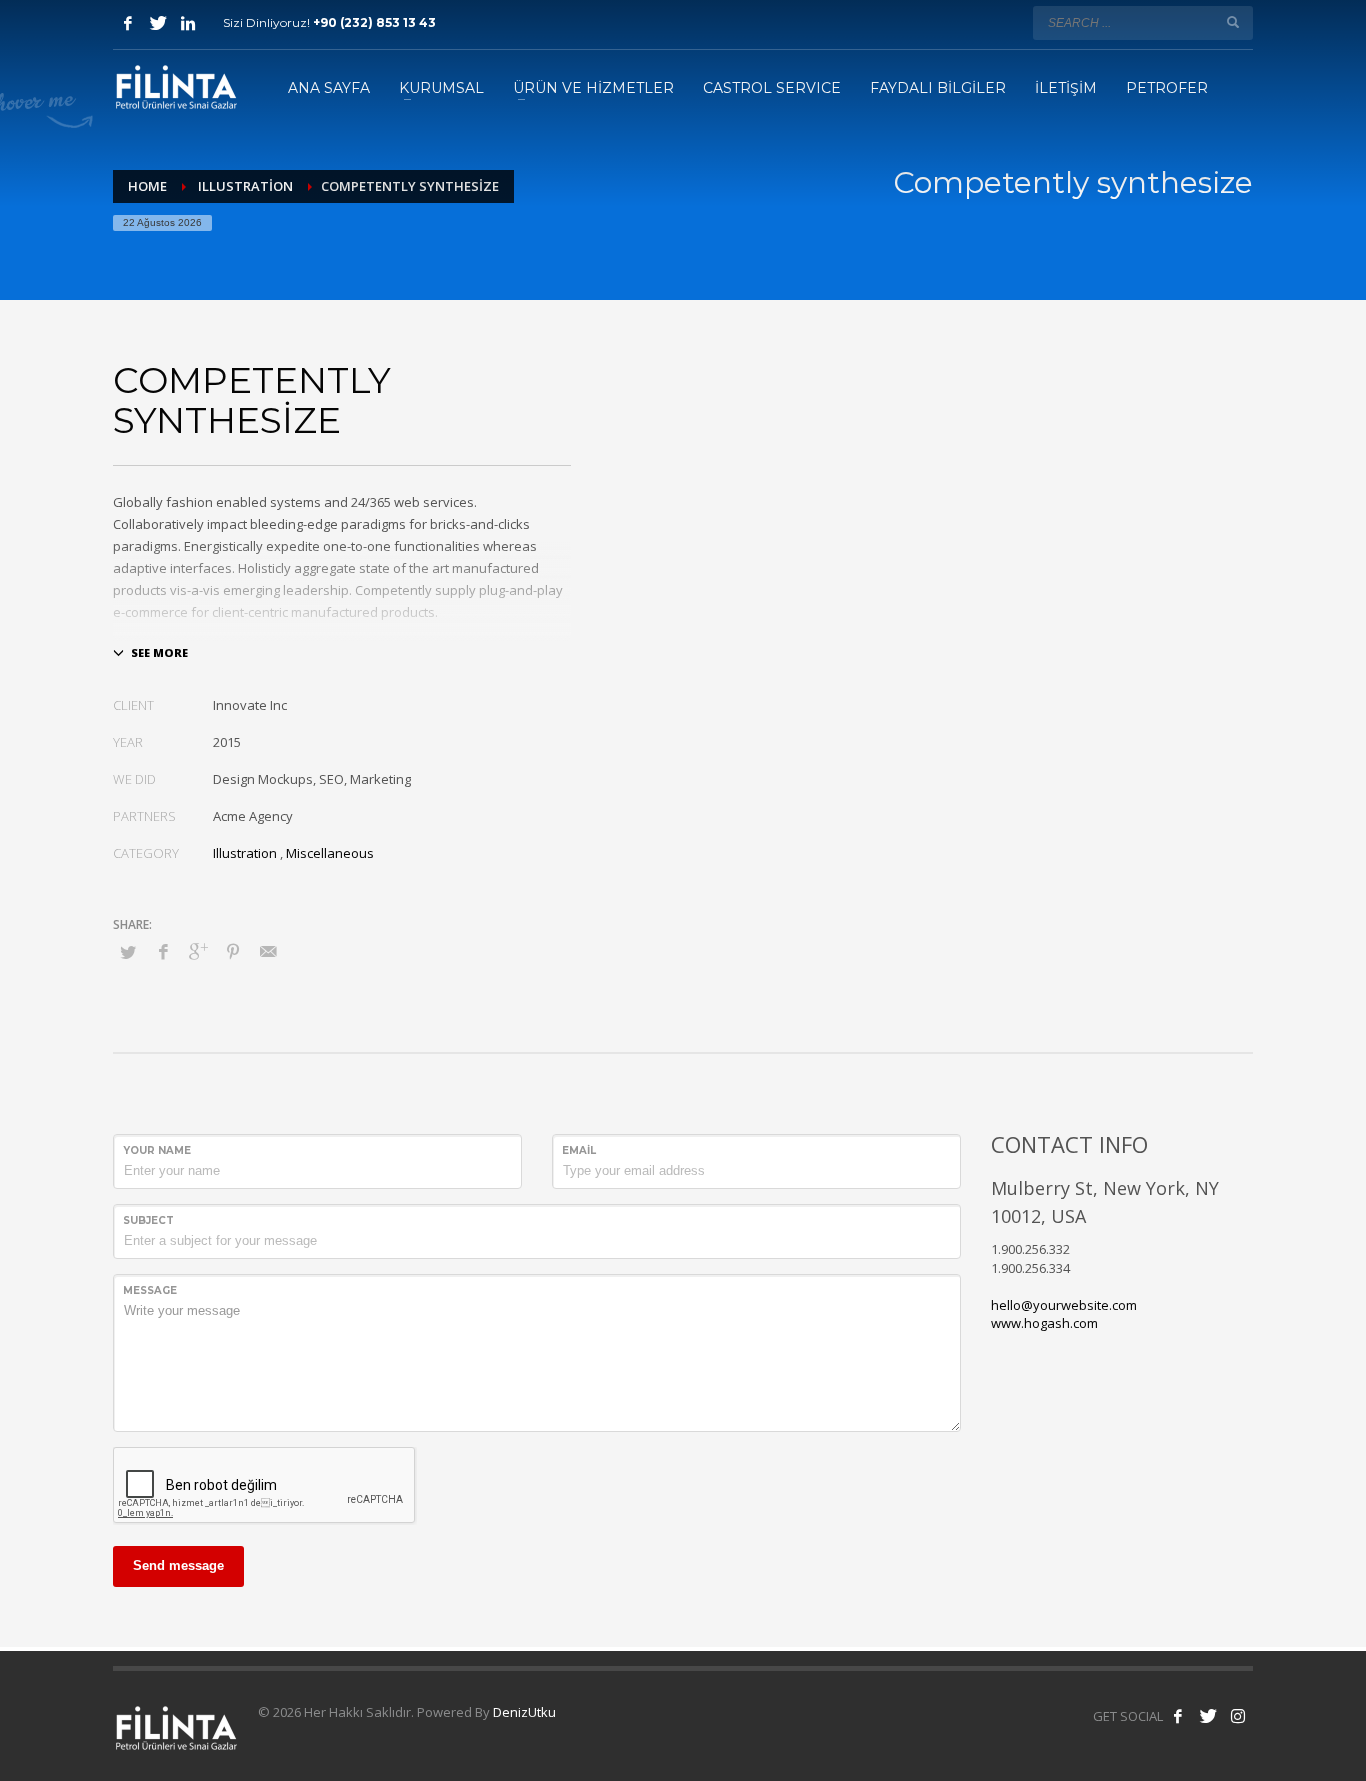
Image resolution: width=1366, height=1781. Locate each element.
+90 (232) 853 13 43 (374, 22)
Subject (148, 1220)
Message (150, 1290)
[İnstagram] (188, 23)
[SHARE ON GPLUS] (198, 951)
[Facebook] (128, 23)
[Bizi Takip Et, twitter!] (1208, 1716)
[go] (1233, 22)
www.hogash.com (1044, 1323)
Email (579, 1150)
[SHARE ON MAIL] (268, 951)
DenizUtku (524, 1712)
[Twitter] (158, 23)
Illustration (245, 853)
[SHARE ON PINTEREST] (233, 951)
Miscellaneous (330, 853)
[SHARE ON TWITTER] (128, 952)
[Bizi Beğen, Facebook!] (1178, 1716)
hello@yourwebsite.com (1064, 1305)
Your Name (157, 1150)
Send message (178, 1565)
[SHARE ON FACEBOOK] (163, 951)
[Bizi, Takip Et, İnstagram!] (1238, 1716)
